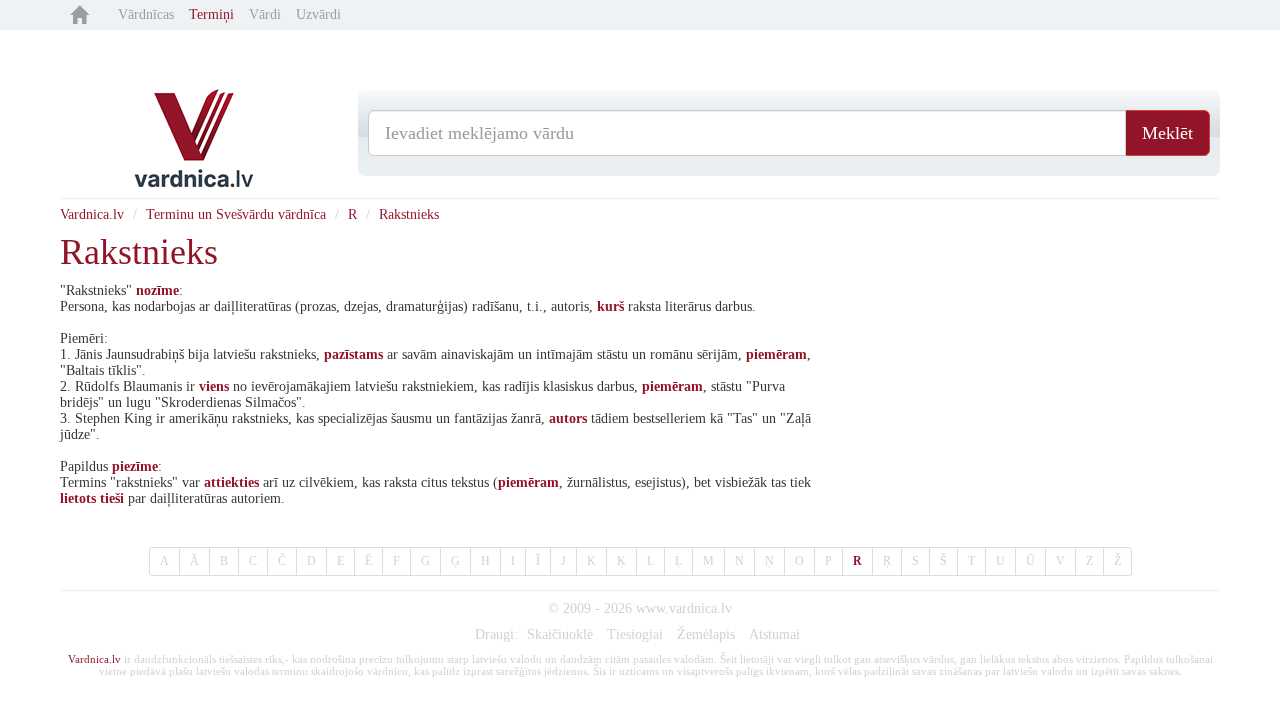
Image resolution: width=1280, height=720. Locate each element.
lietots (78, 498)
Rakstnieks (409, 214)
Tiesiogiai (635, 634)
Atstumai (774, 634)
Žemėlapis (706, 634)
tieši (112, 498)
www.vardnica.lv (684, 608)
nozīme (157, 290)
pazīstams (353, 354)
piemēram (776, 354)
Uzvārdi (318, 14)
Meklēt (1167, 133)
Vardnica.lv (92, 214)
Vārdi (265, 14)
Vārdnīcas (146, 14)
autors (568, 418)
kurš (610, 306)
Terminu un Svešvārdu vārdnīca (236, 214)
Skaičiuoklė (560, 634)
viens (214, 386)
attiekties (231, 482)
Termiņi (211, 14)
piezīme (135, 466)
